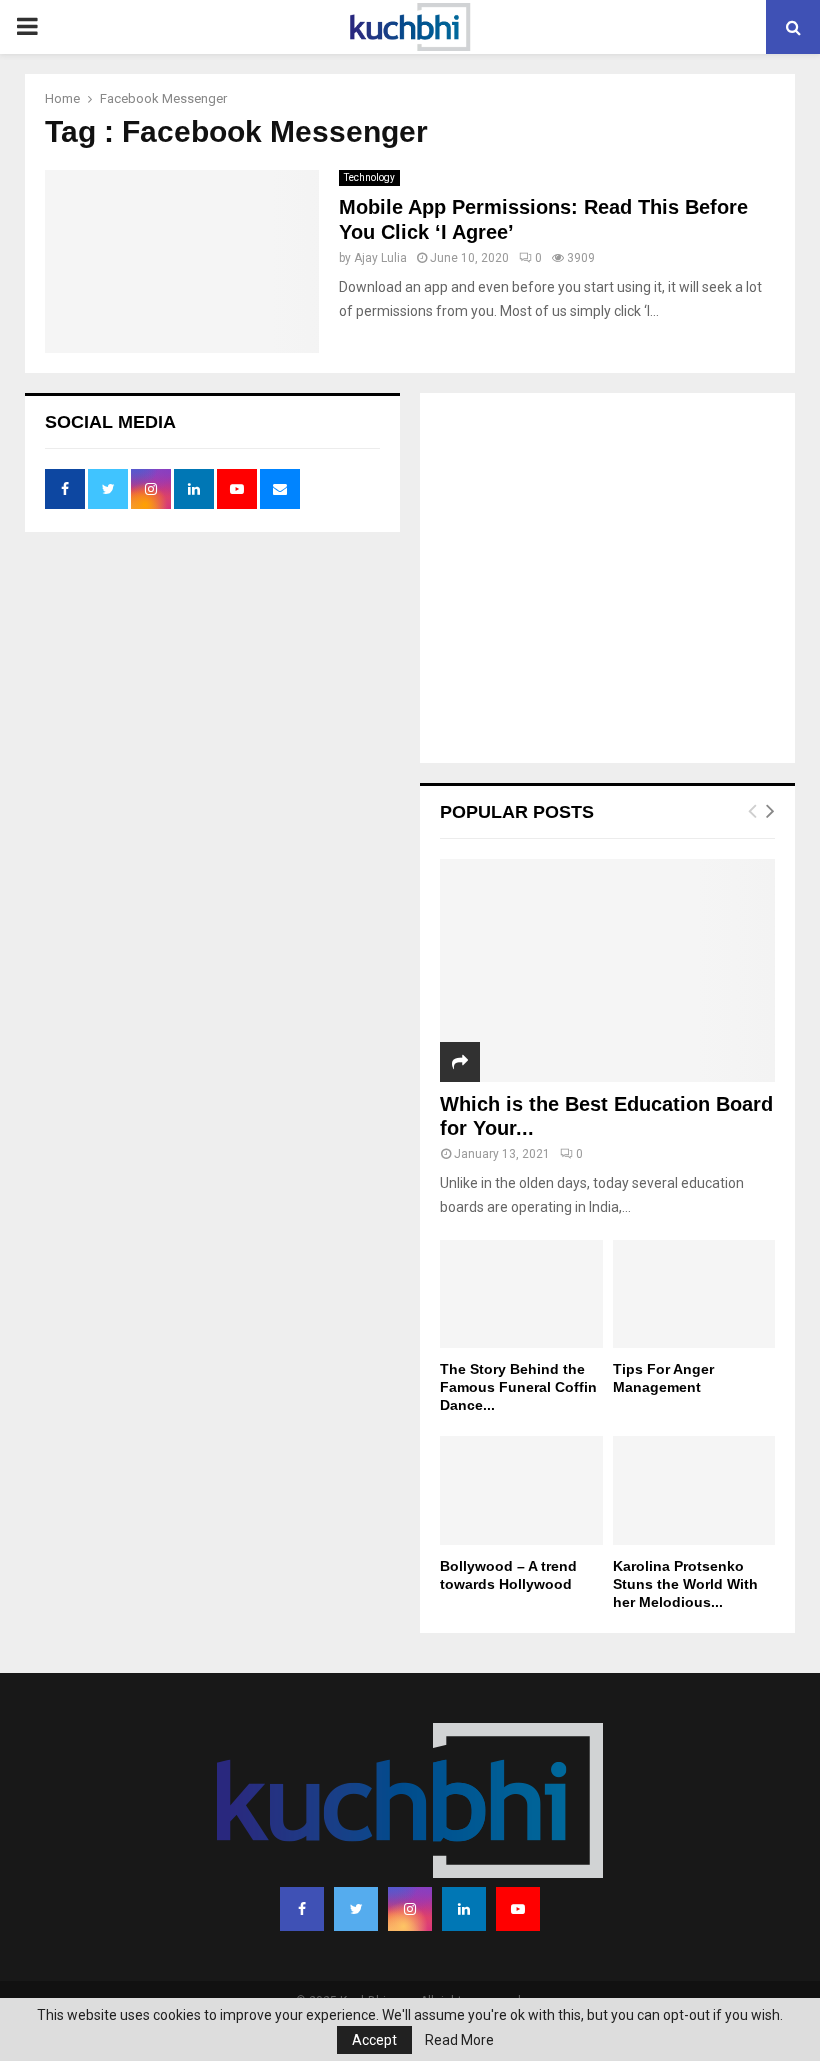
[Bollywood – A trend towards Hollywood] (521, 1490)
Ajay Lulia (380, 258)
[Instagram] (410, 1909)
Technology (369, 177)
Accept (374, 2040)
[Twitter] (356, 1909)
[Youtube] (518, 1909)
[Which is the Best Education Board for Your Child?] (607, 970)
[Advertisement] (607, 580)
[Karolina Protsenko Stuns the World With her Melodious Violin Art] (694, 1490)
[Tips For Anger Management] (694, 1294)
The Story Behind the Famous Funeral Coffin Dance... (518, 1387)
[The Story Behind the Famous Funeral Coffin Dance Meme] (521, 1294)
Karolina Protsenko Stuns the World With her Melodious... (685, 1584)
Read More (459, 2040)
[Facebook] (302, 1909)
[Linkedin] (464, 1909)
